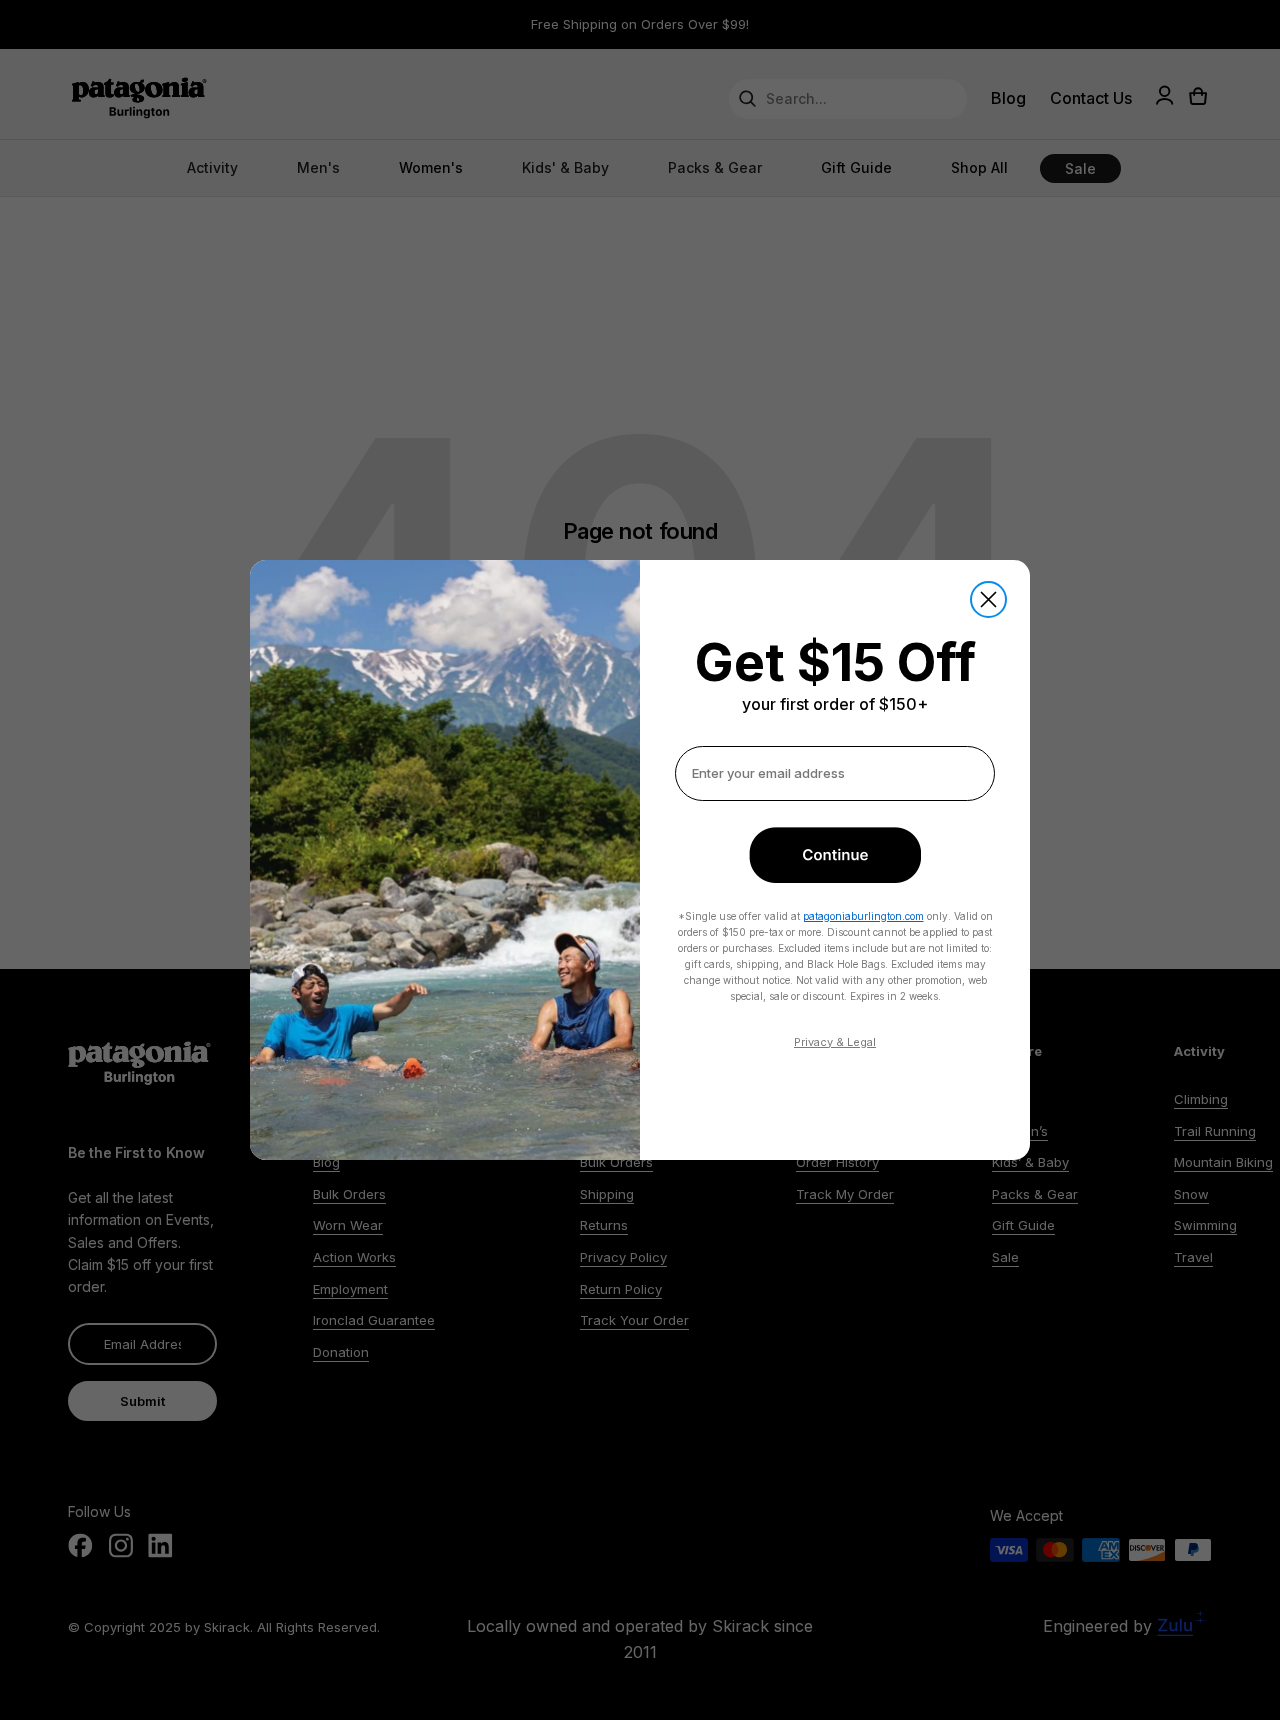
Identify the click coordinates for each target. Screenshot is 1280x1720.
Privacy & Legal (835, 1042)
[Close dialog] (988, 599)
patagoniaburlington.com (863, 916)
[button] (835, 855)
